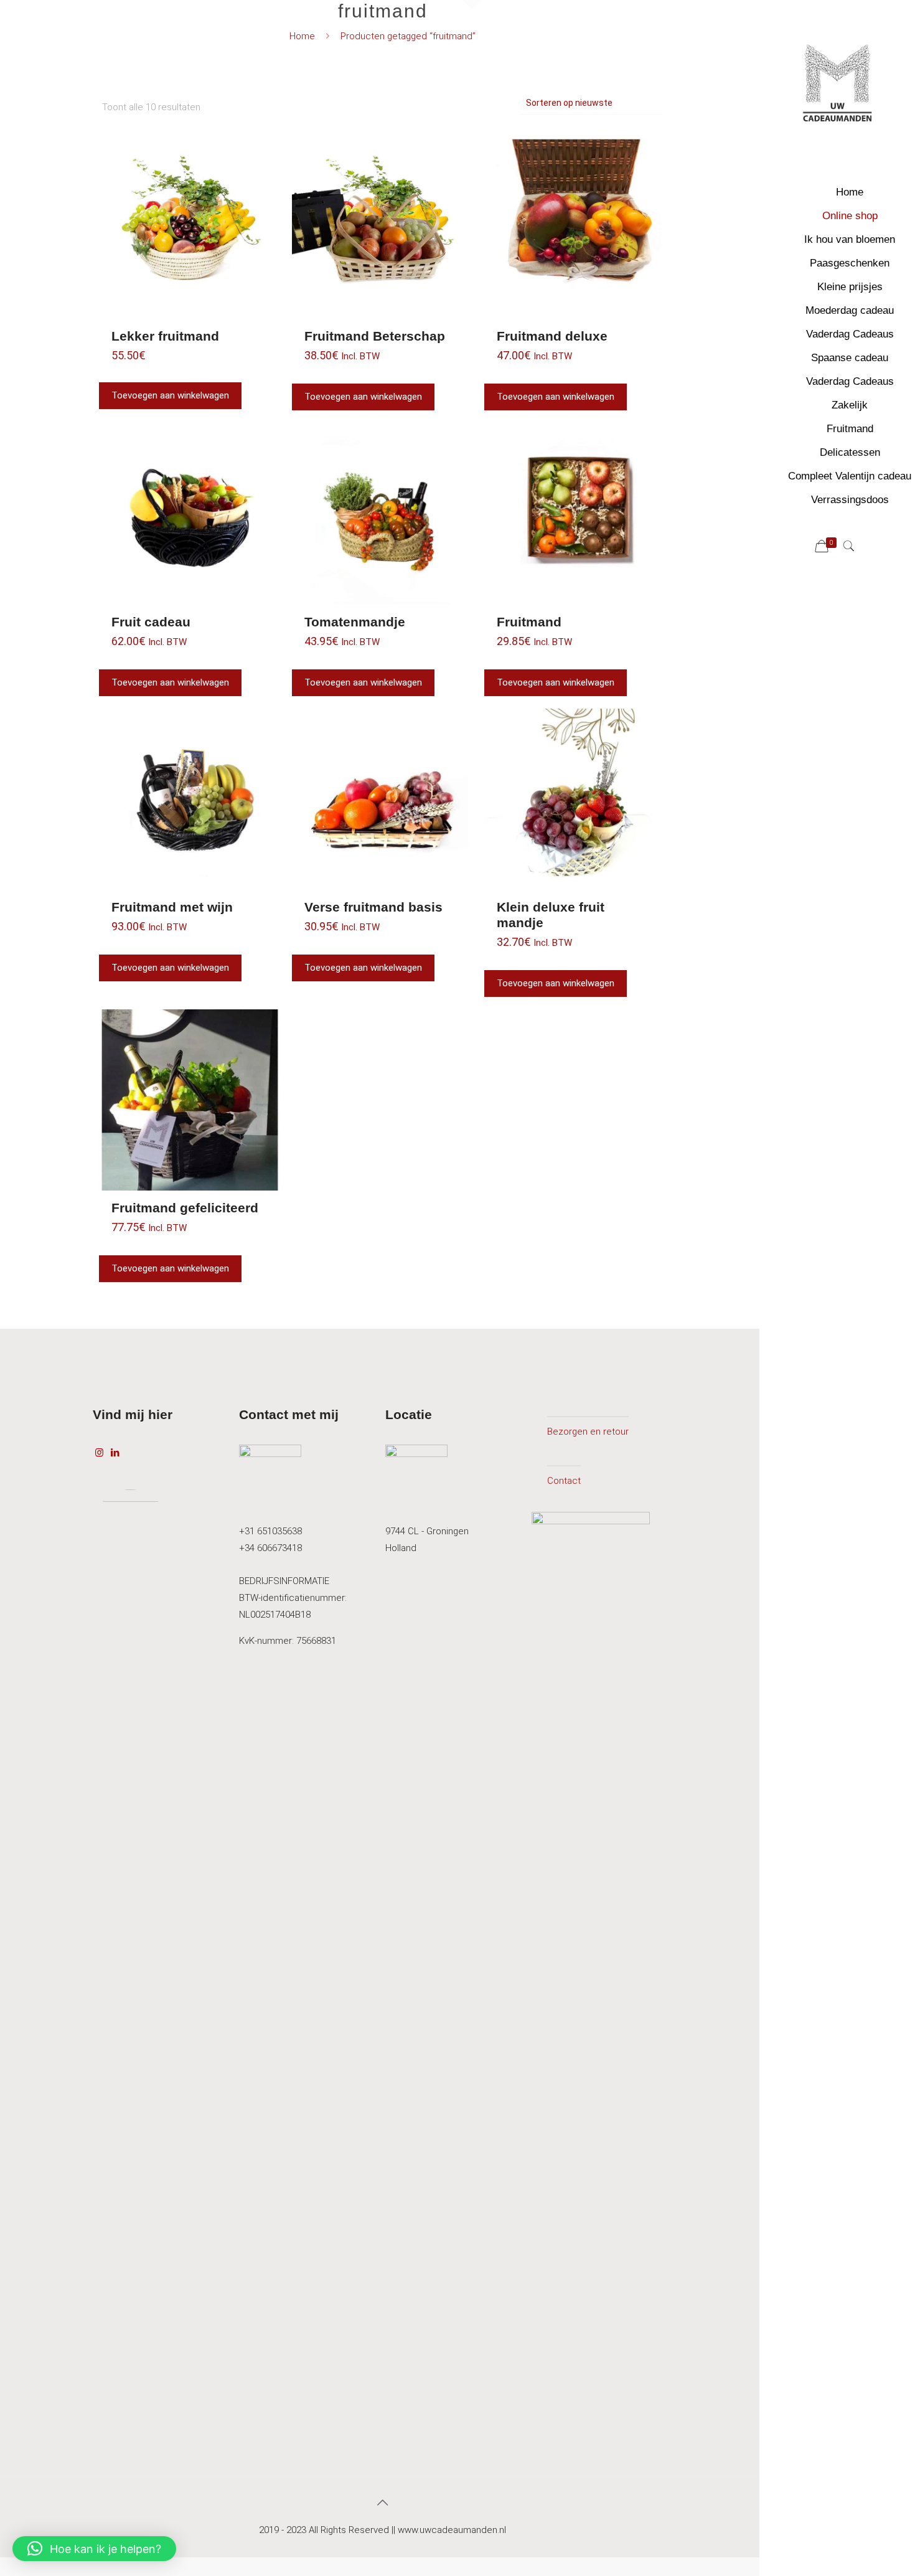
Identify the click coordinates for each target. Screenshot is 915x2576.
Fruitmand (529, 622)
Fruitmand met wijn (172, 907)
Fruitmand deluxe (552, 336)
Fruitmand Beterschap (375, 336)
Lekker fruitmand (165, 336)
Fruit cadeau (151, 622)
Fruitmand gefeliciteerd (185, 1208)
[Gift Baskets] (837, 87)
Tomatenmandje (355, 622)
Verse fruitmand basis (373, 907)
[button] (94, 2549)
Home (302, 36)
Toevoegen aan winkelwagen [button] (170, 395)
